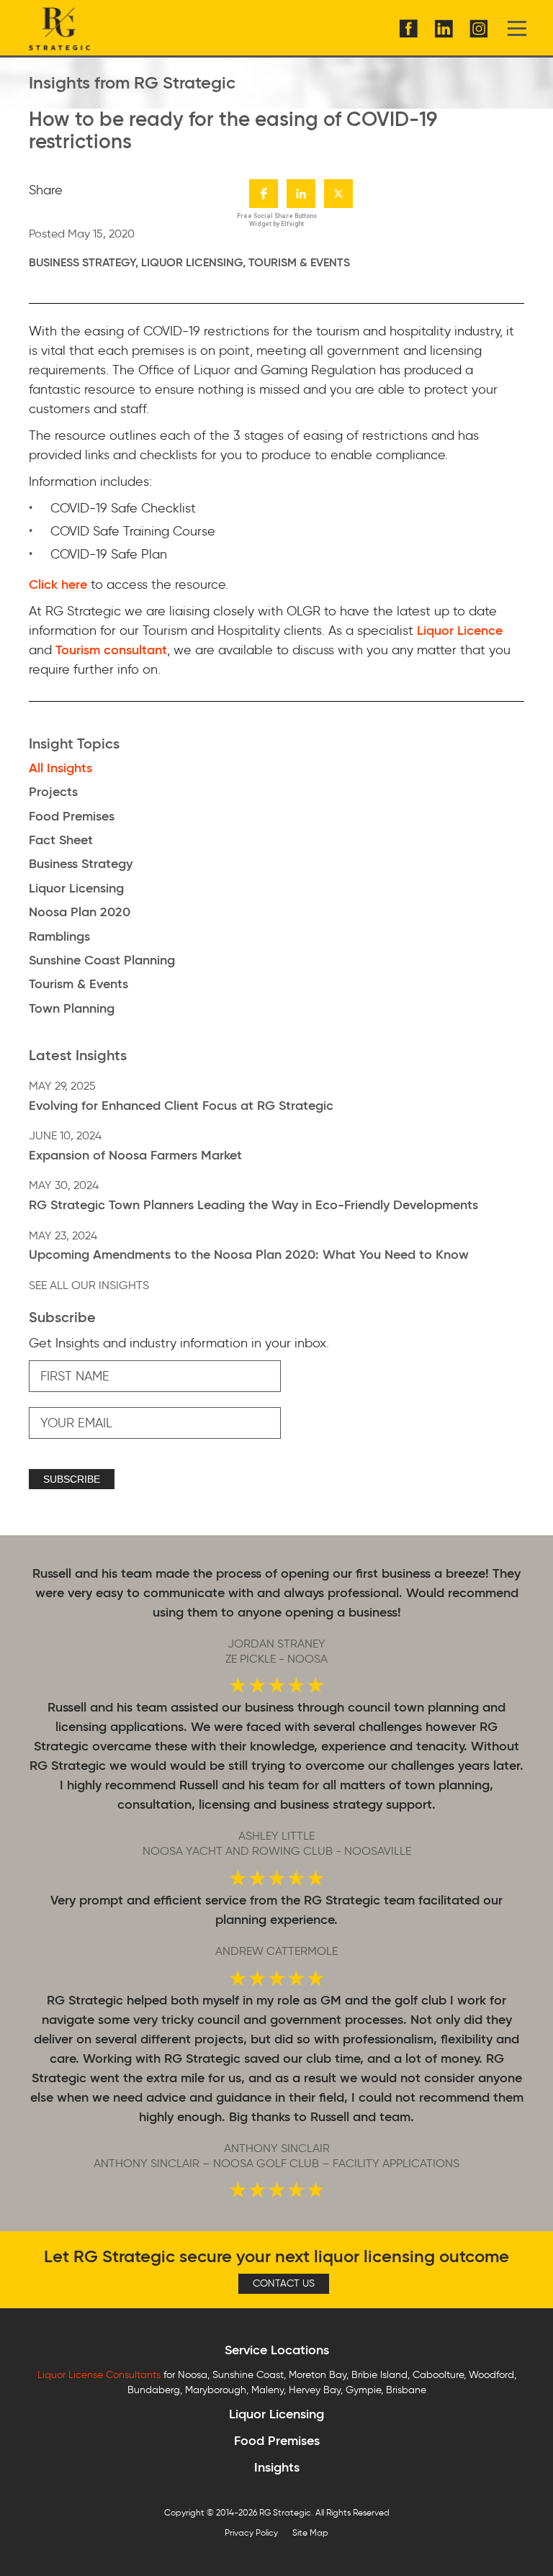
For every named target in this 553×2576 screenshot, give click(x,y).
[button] (264, 194)
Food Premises (277, 2441)
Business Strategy (82, 262)
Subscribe (72, 1479)
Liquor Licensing (192, 262)
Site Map (310, 2532)
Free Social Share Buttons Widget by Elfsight (277, 220)
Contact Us (284, 2283)
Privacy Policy (251, 2532)
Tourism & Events (299, 262)
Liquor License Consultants (99, 2375)
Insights (277, 2467)
